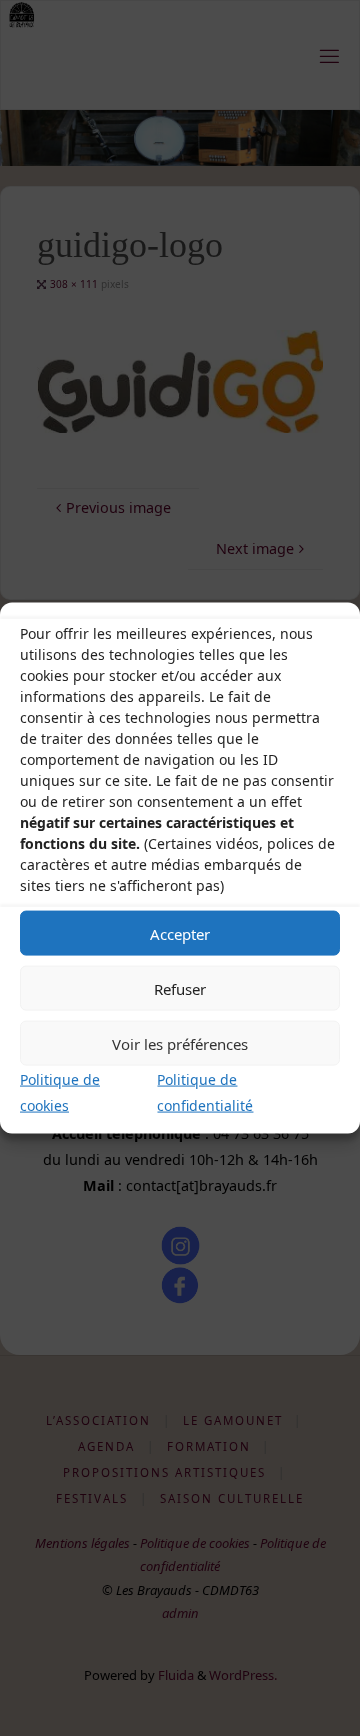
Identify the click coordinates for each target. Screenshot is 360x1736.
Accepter (180, 933)
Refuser (180, 988)
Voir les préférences (180, 1043)
